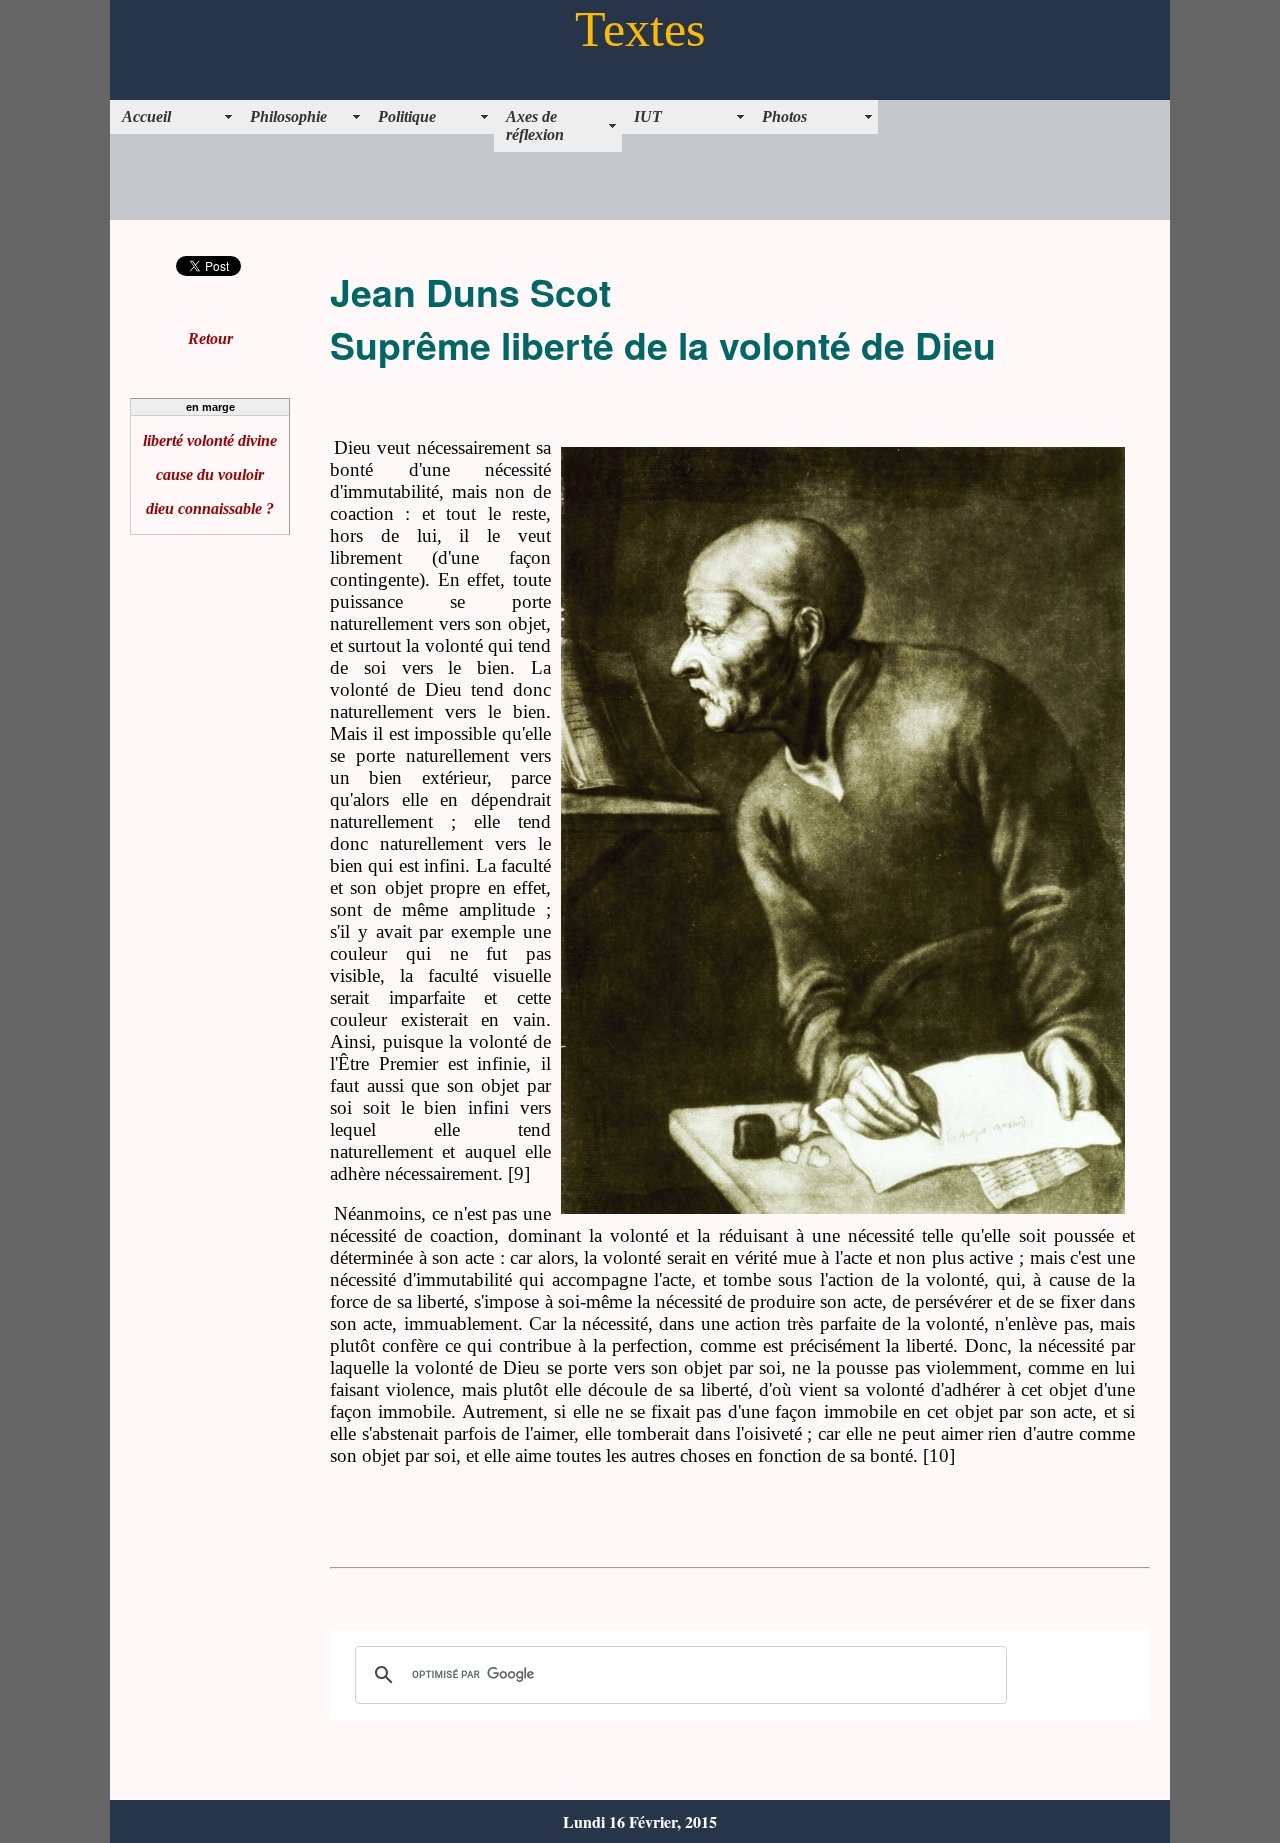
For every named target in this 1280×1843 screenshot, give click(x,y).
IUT (648, 116)
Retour (210, 338)
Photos (784, 116)
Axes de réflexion (535, 125)
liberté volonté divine (210, 440)
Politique (407, 116)
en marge (210, 407)
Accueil (146, 116)
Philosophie (288, 116)
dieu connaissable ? (210, 508)
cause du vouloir (210, 474)
